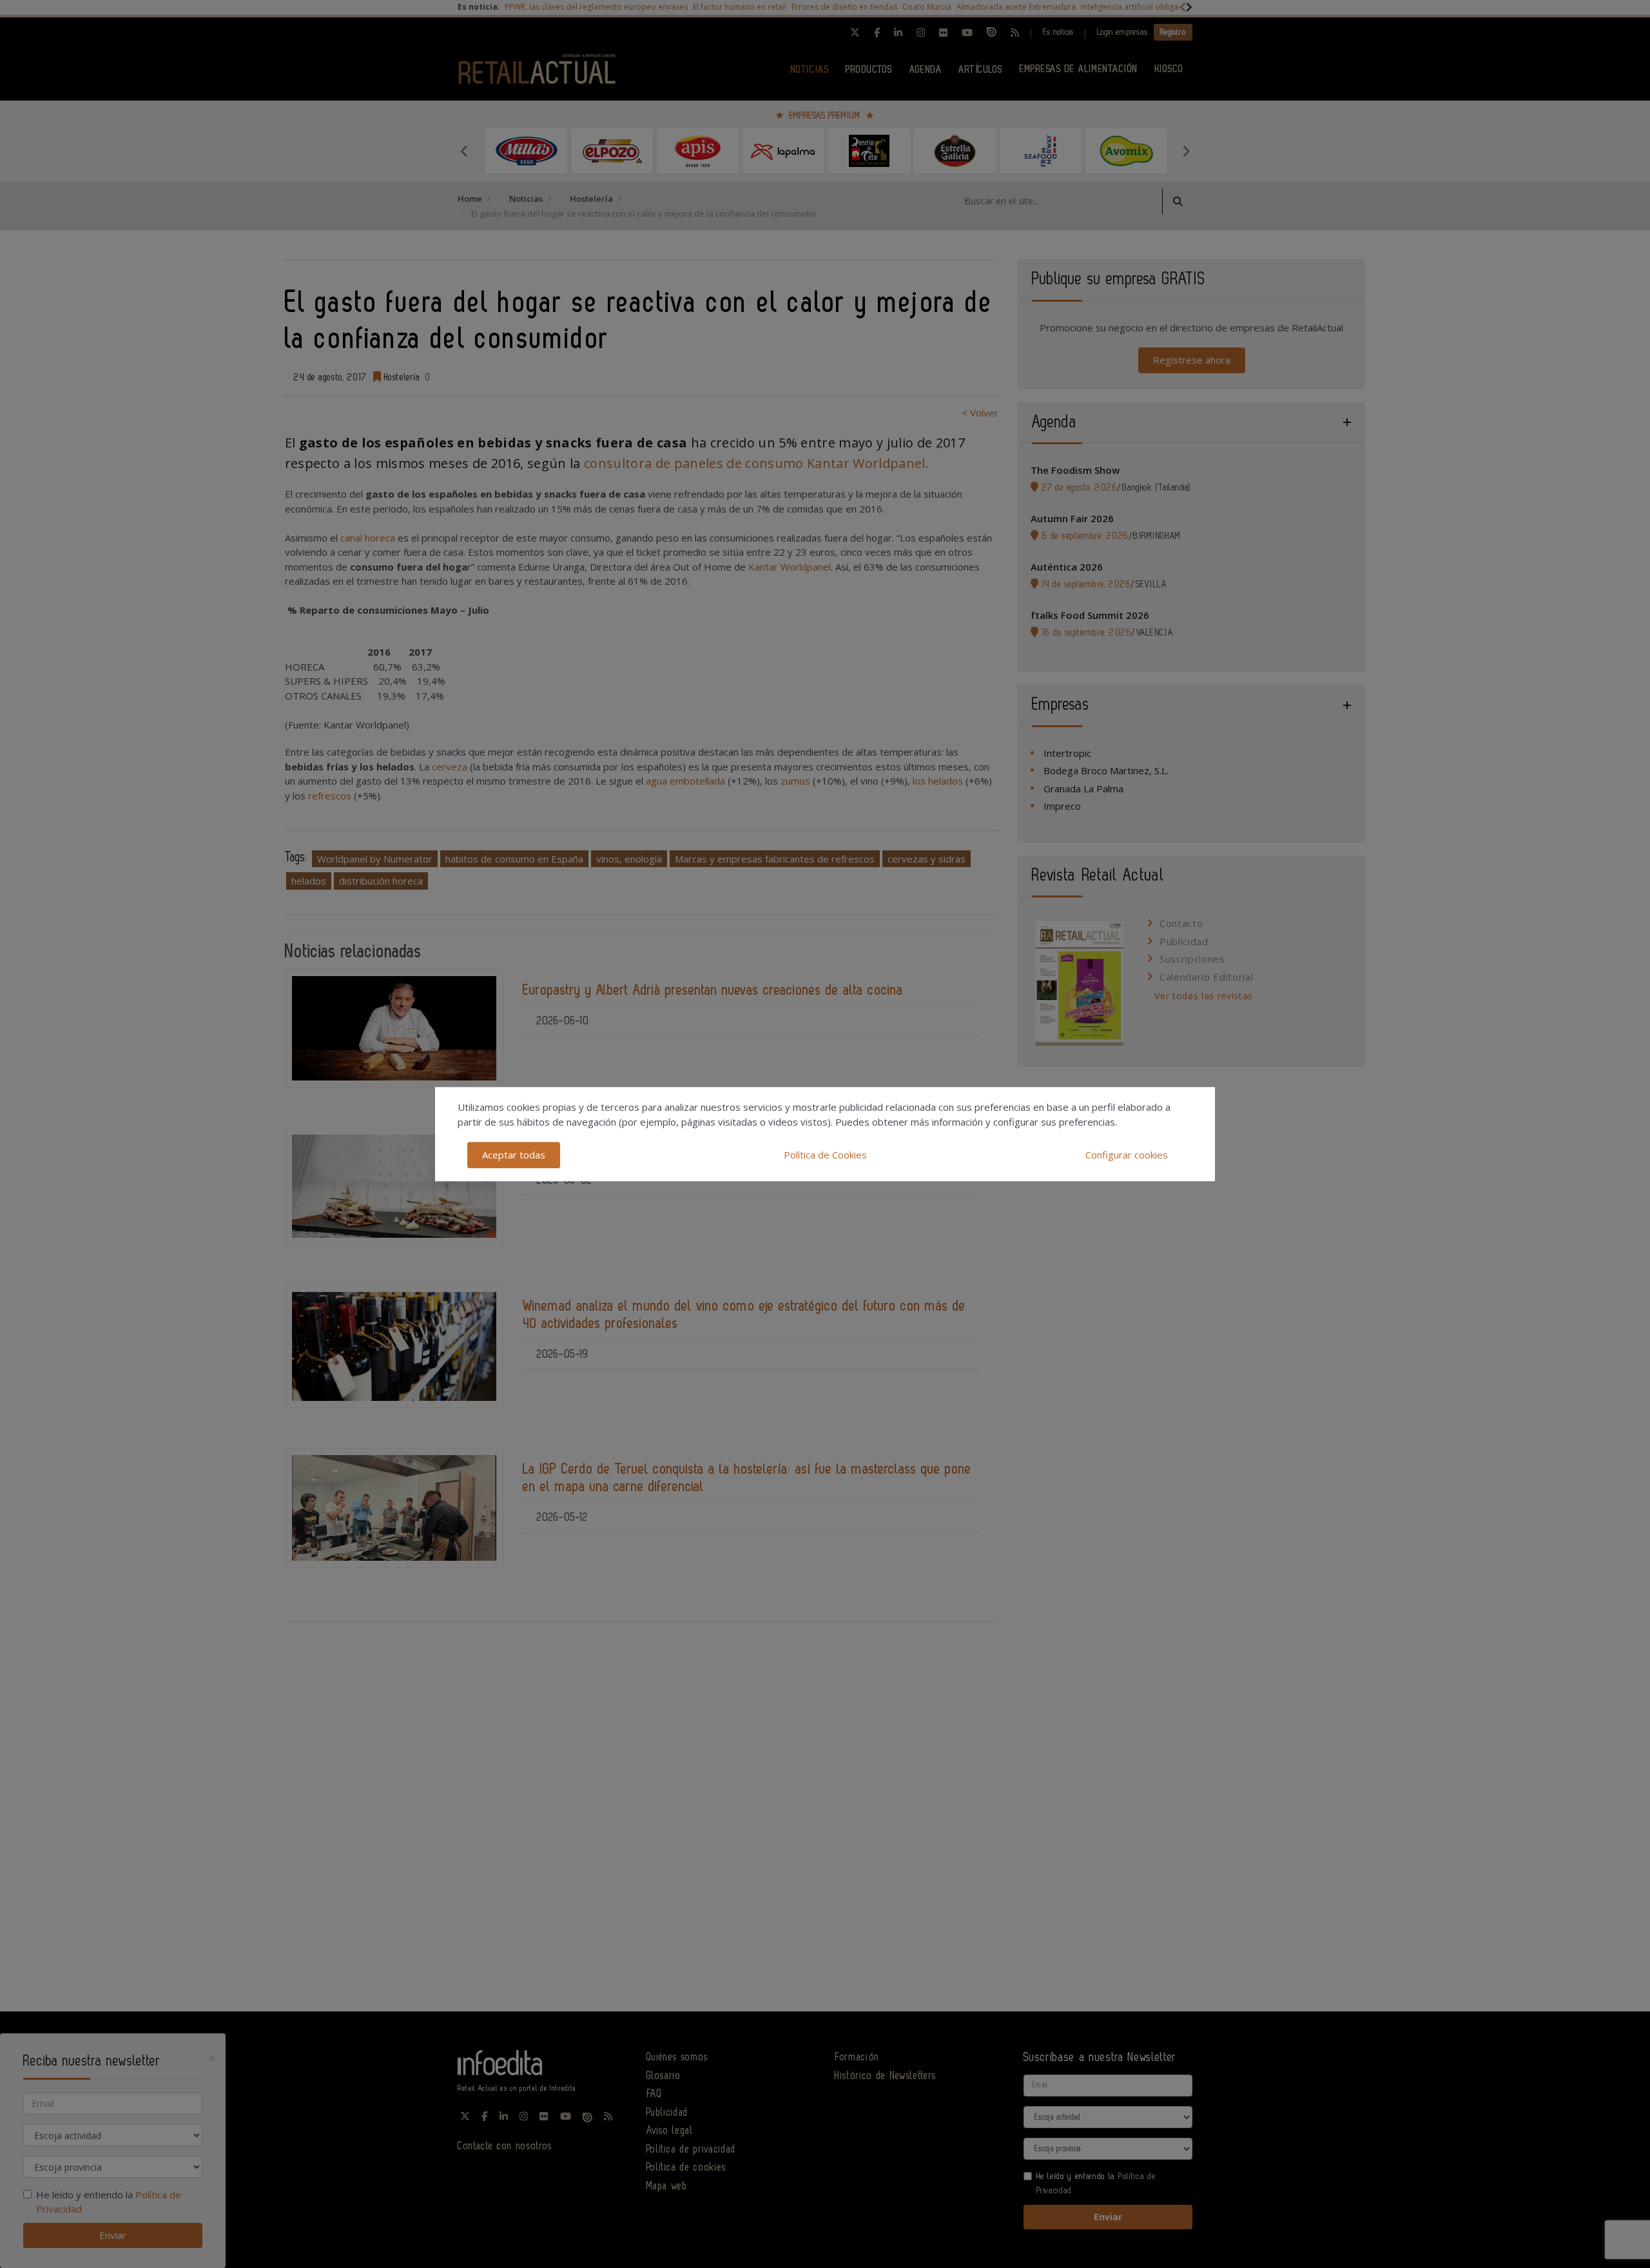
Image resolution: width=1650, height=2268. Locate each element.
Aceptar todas (514, 1155)
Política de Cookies (825, 1155)
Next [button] (1186, 151)
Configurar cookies (1127, 1155)
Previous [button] (464, 151)
